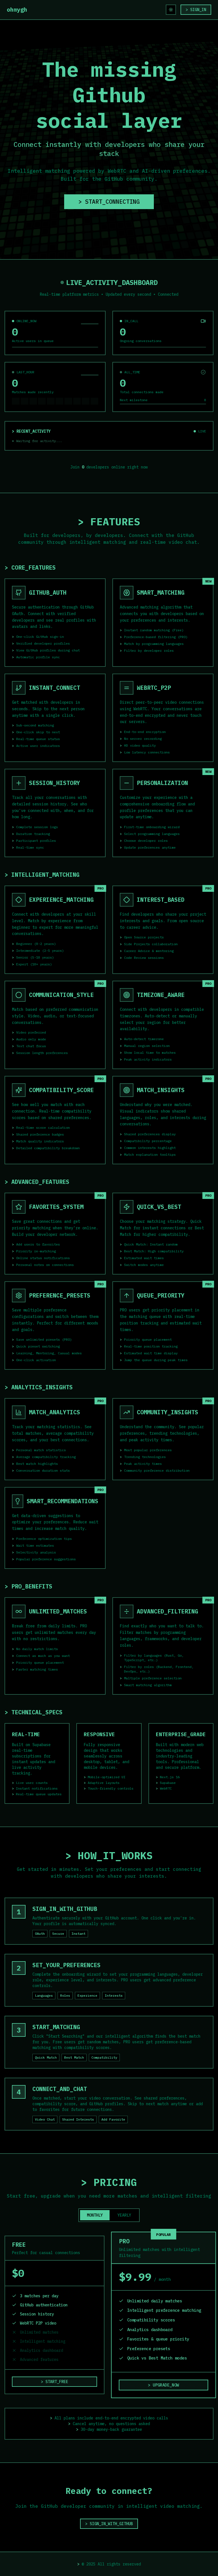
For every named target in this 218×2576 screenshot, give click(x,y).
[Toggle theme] (171, 10)
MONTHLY (95, 2215)
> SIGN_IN (196, 10)
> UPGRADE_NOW (163, 2385)
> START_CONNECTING (109, 202)
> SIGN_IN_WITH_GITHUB (109, 2524)
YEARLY (124, 2215)
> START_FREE (54, 2382)
